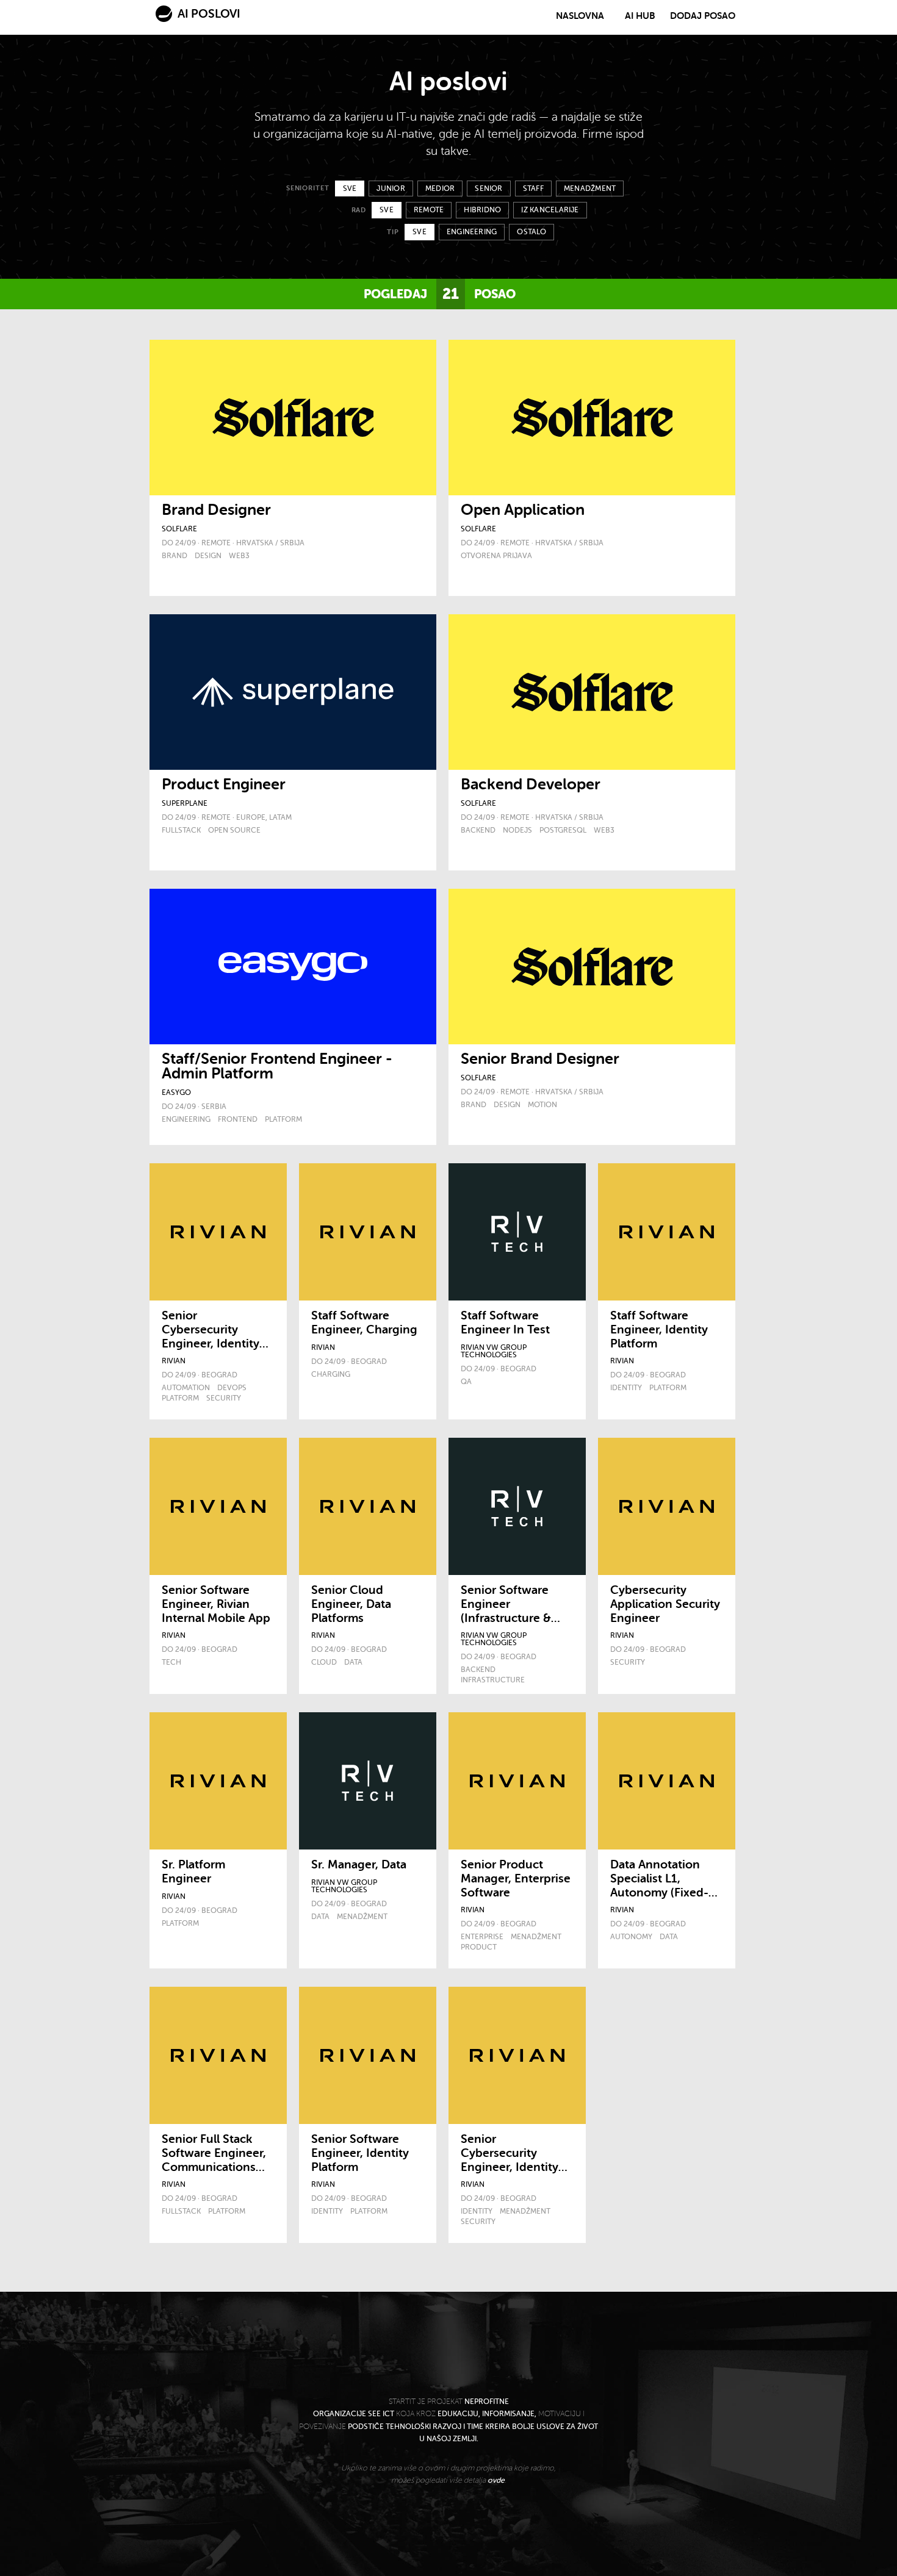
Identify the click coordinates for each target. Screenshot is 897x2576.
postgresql (563, 830)
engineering (472, 232)
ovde (496, 2480)
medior (440, 188)
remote (429, 210)
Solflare (179, 529)
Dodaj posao (703, 16)
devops (232, 1388)
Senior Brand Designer (540, 1059)
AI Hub (640, 16)
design (208, 556)
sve (350, 188)
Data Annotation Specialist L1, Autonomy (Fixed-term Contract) (659, 1885)
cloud (324, 1662)
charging (331, 1374)
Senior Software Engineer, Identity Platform (360, 2153)
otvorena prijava (496, 556)
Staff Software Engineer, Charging (364, 1323)
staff (533, 188)
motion (542, 1105)
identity (626, 1388)
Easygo (176, 1092)
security (224, 1398)
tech (171, 1662)
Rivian (174, 1361)
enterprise (482, 1937)
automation (186, 1388)
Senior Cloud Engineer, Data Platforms (351, 1604)
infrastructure (493, 1680)
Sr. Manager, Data (359, 1865)
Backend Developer (531, 784)
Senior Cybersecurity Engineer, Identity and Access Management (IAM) (513, 2167)
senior (488, 188)
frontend (238, 1119)
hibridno (482, 210)
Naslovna (580, 16)
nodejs (517, 830)
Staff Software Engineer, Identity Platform (659, 1330)
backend (478, 830)
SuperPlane (185, 803)
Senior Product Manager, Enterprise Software (516, 1879)
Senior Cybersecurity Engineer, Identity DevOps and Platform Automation (211, 1351)
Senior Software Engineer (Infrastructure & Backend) (506, 1611)
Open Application (523, 510)
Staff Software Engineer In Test (505, 1323)
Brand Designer (216, 510)
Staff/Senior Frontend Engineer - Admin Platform (277, 1066)
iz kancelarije (550, 210)
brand (175, 556)
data (353, 1662)
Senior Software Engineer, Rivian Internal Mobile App (216, 1604)
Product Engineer (224, 784)
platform (283, 1119)
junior (391, 188)
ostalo (531, 232)
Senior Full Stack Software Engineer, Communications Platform (214, 2160)
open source (234, 830)
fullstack (181, 830)
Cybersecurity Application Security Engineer (665, 1604)
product (479, 1947)
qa (466, 1382)
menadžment (590, 188)
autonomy (631, 1937)
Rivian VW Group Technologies (494, 1351)
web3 (239, 556)
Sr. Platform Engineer (193, 1872)
